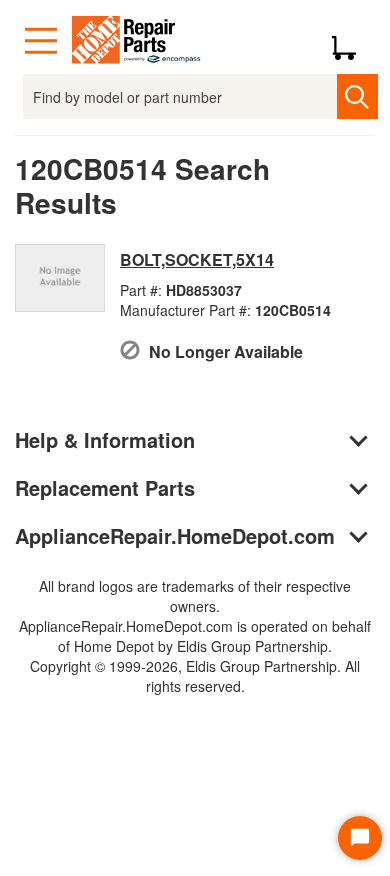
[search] (357, 96)
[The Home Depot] (137, 41)
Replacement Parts (105, 487)
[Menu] (41, 41)
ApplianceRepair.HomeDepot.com (175, 535)
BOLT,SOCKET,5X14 (197, 259)
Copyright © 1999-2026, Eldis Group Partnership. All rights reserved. (195, 676)
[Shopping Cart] (351, 41)
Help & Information (105, 439)
